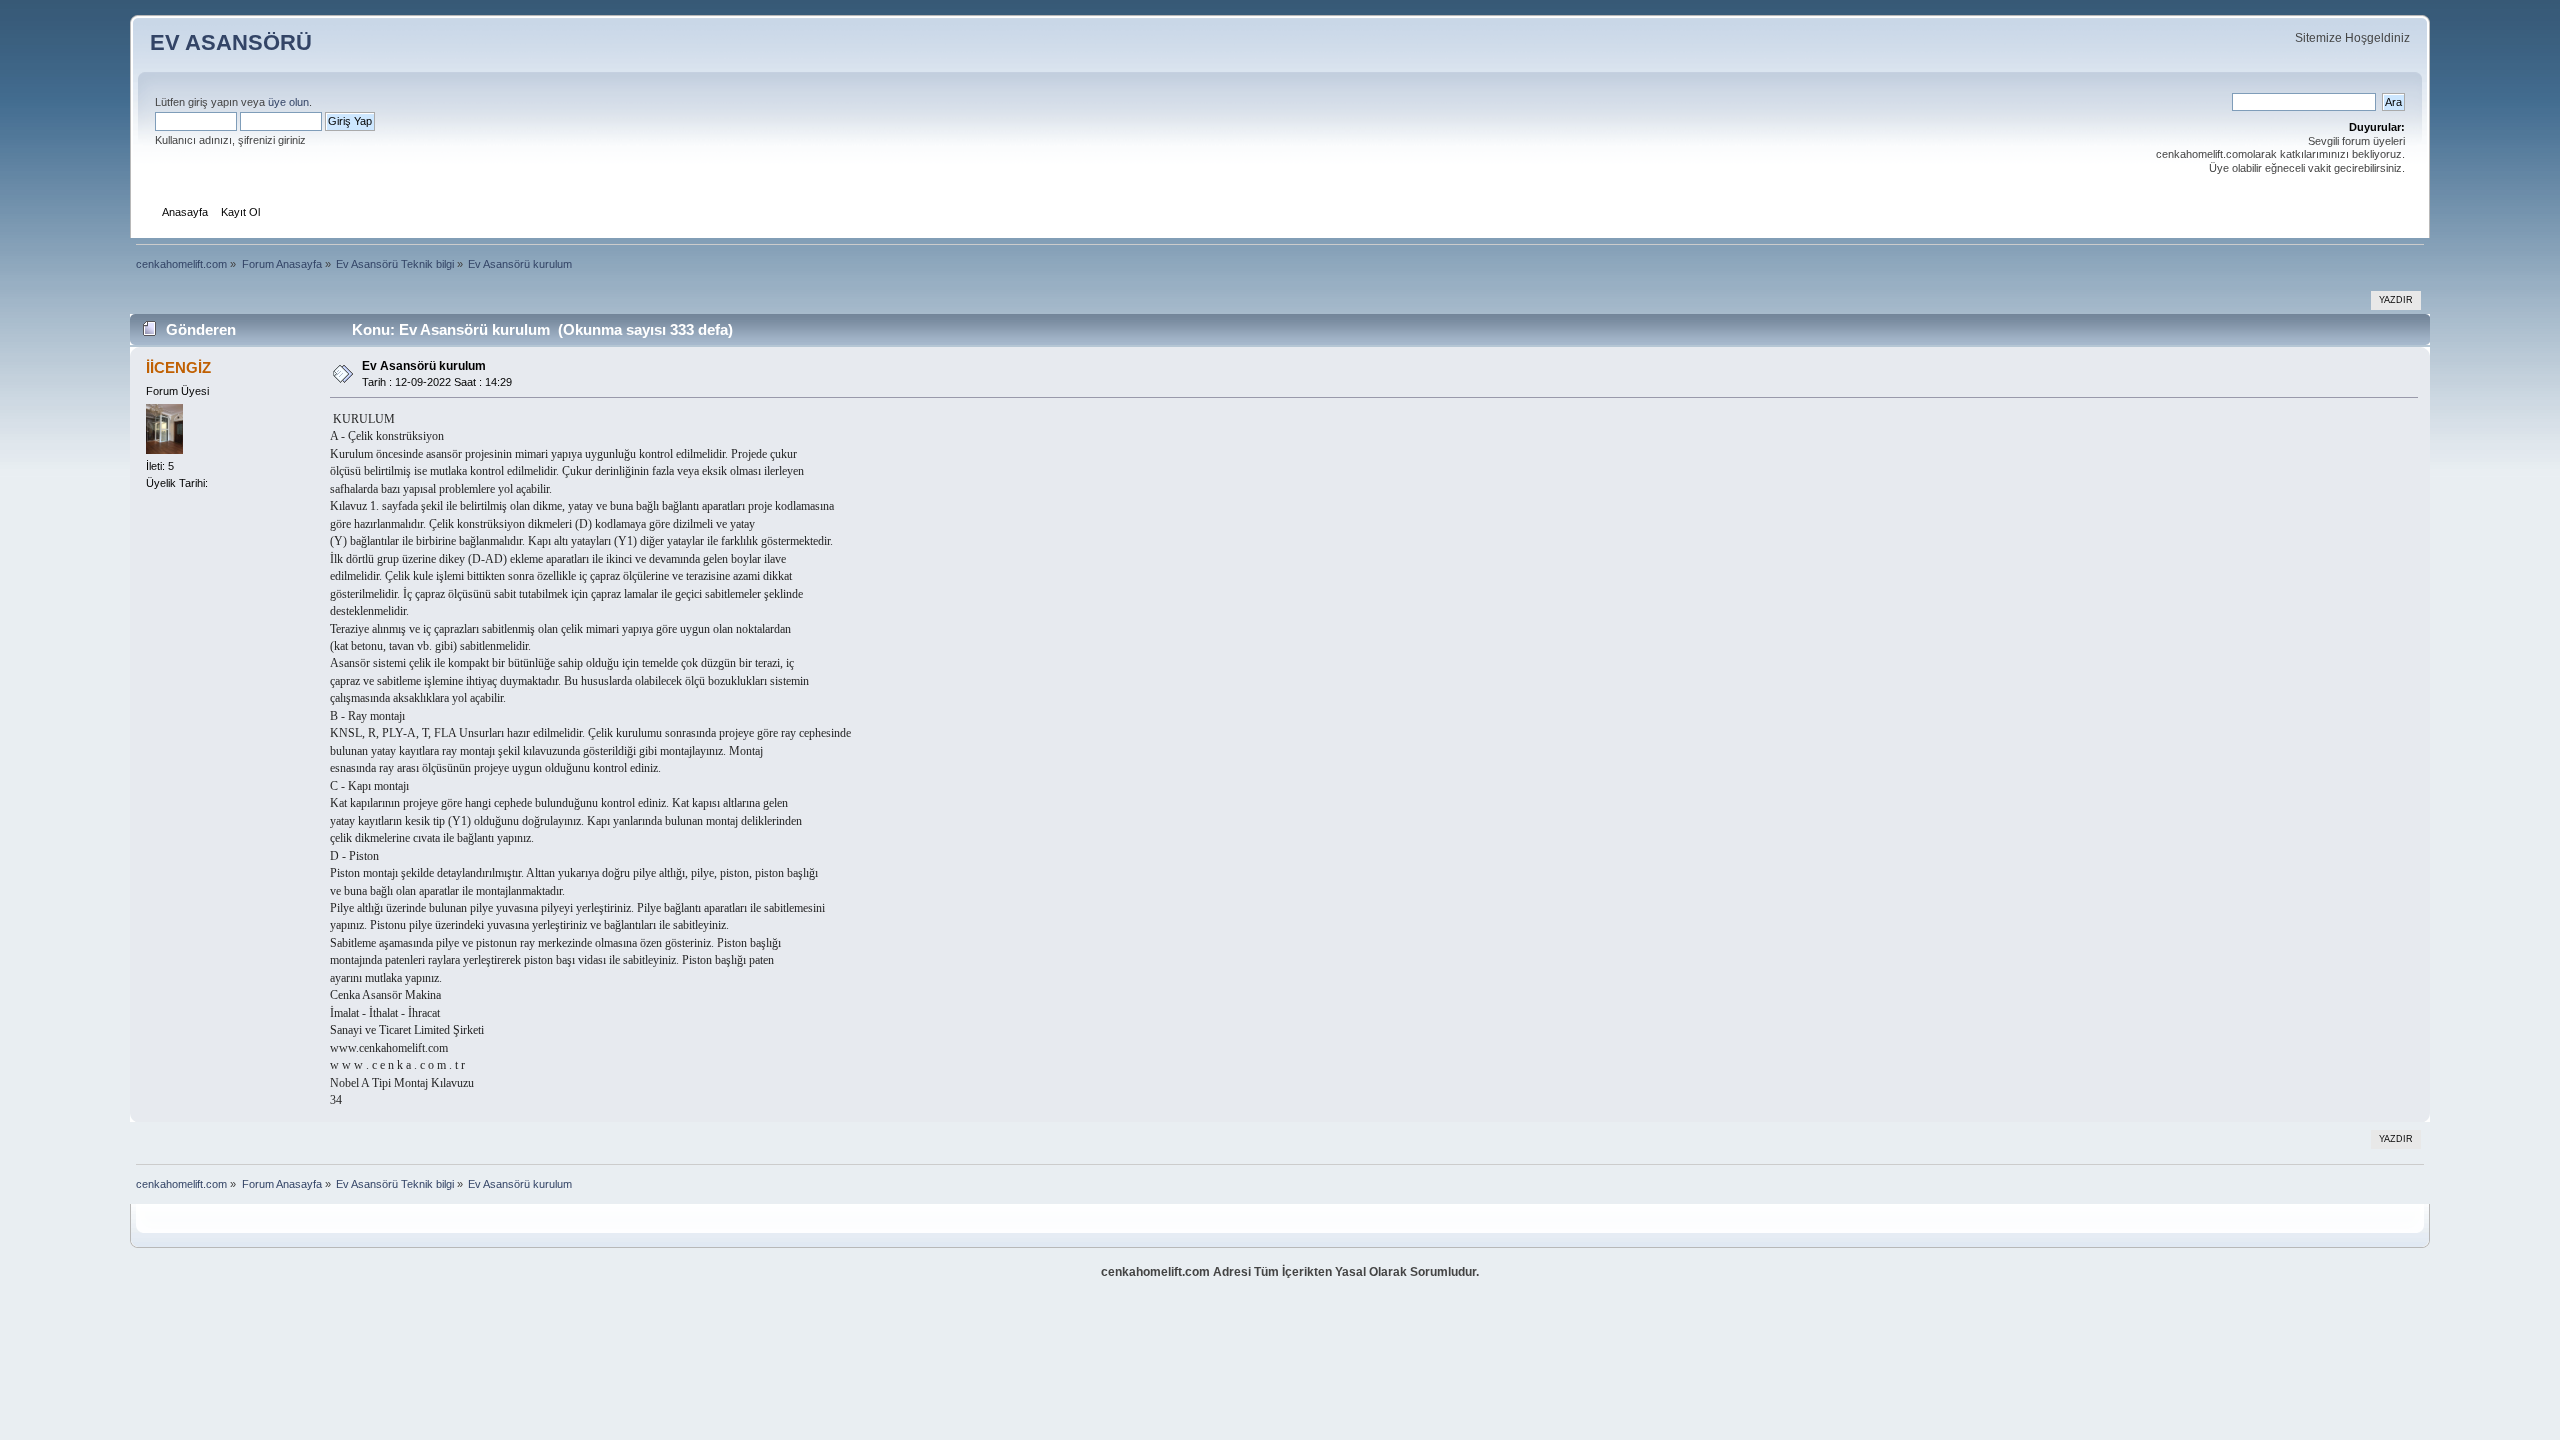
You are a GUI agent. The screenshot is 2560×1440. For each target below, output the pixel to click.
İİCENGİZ (178, 367)
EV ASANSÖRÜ (231, 42)
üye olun (288, 102)
